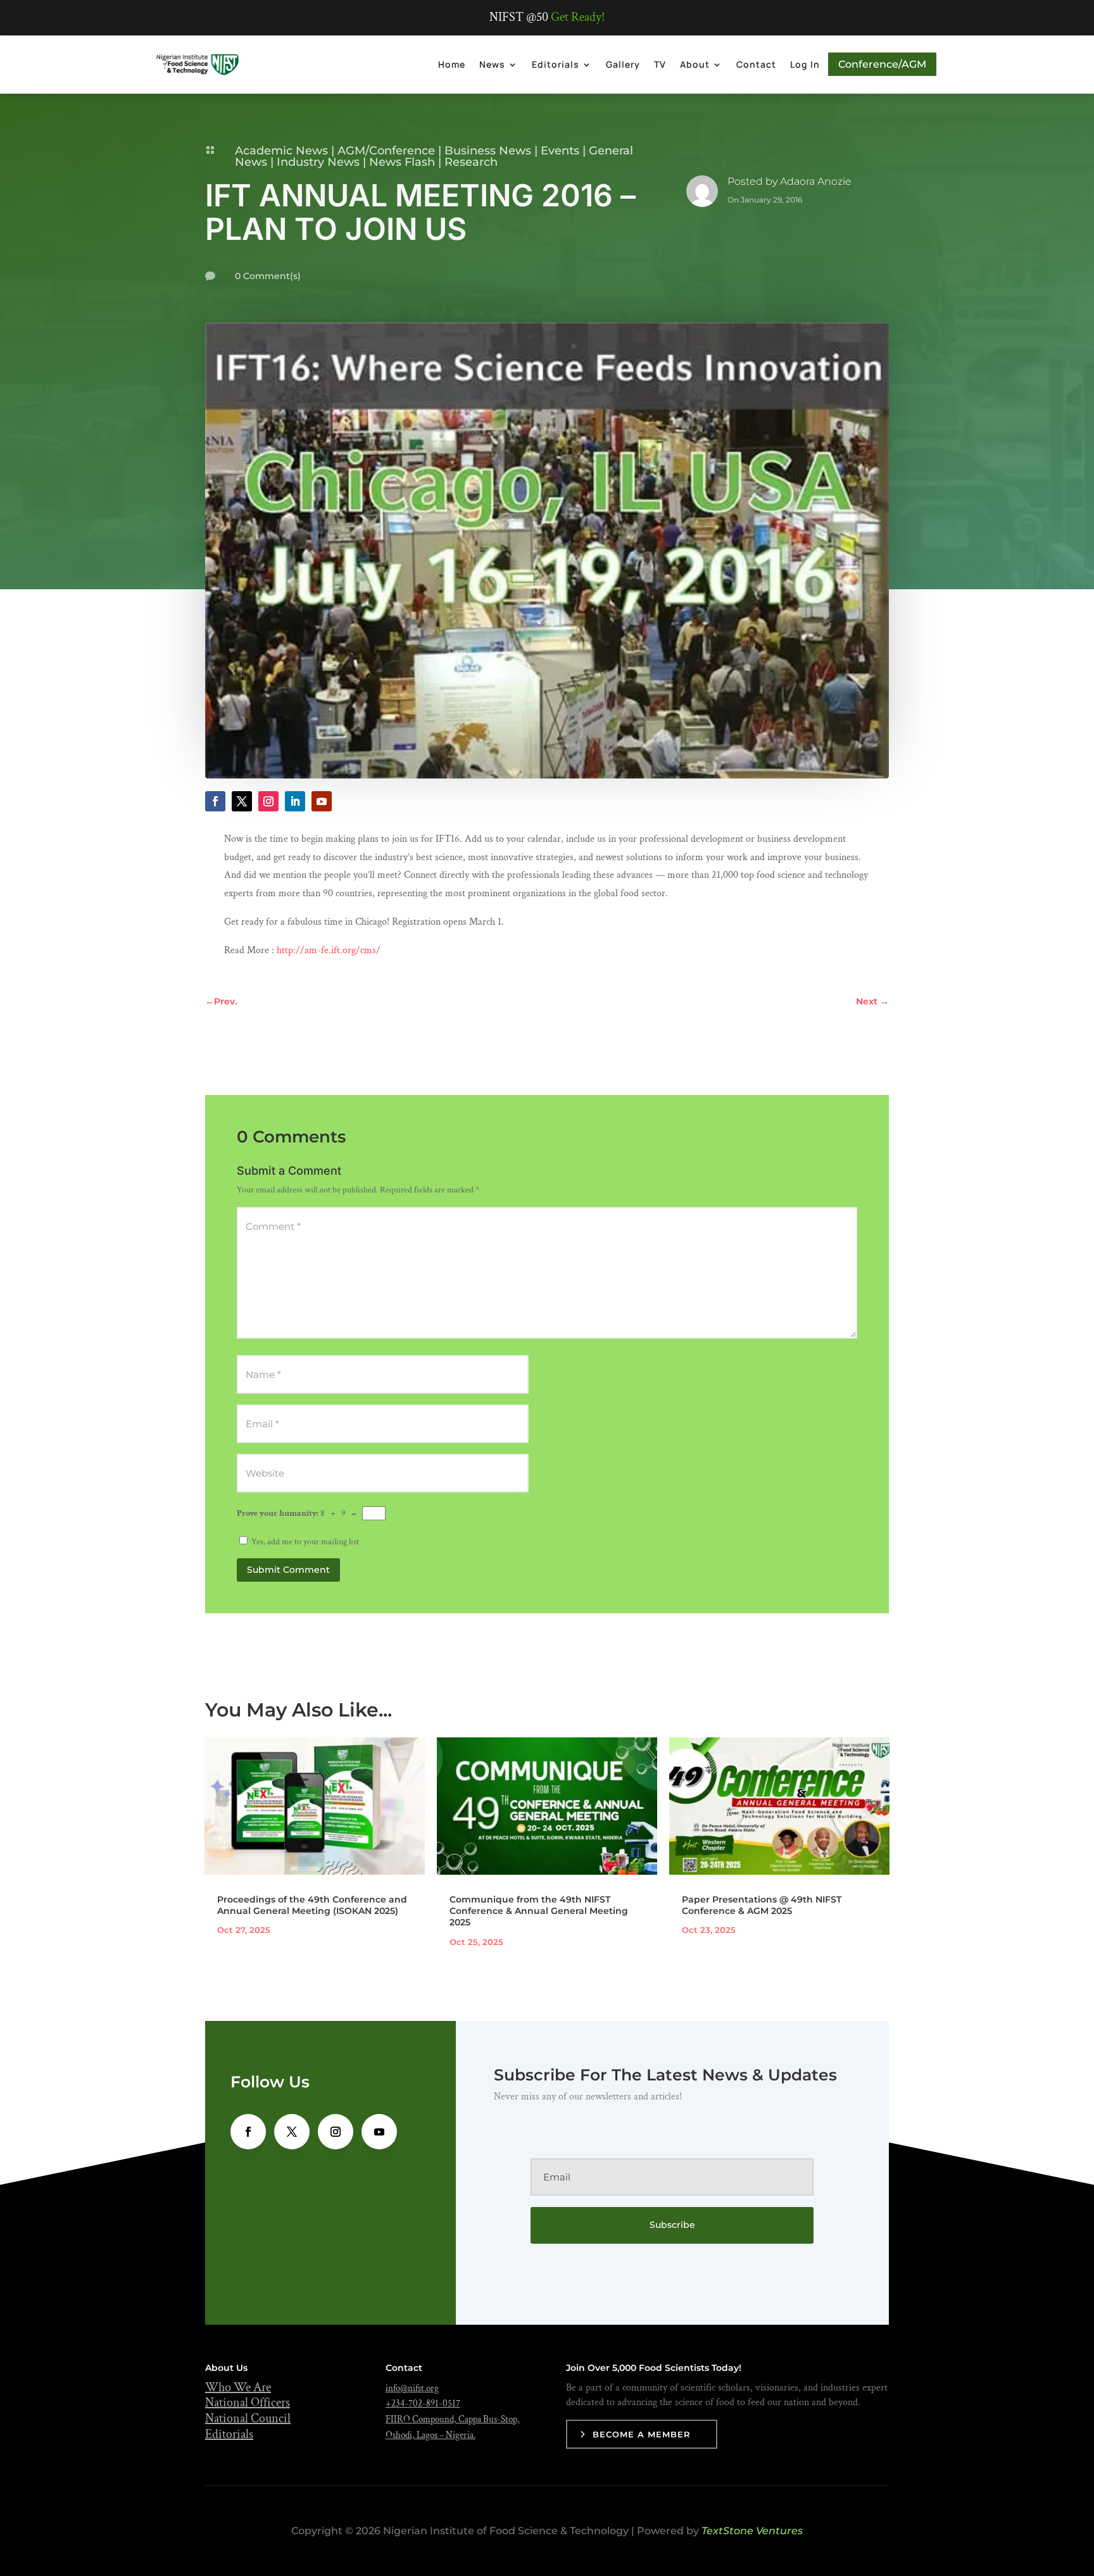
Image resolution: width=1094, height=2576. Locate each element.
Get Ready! (578, 17)
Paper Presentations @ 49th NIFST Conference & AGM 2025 (762, 1905)
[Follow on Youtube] (322, 801)
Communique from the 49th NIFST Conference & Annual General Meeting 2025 (539, 1911)
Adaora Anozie (816, 181)
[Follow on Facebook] (215, 801)
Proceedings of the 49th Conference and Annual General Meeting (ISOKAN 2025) (312, 1905)
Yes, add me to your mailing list (304, 1542)
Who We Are (238, 2387)
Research (471, 162)
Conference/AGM (882, 64)
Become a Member (642, 2434)
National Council (248, 2418)
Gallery (623, 64)
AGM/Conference (386, 151)
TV (660, 64)
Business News (488, 151)
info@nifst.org (412, 2388)
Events (560, 151)
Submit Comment (288, 1570)
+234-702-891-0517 (423, 2404)
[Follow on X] (242, 801)
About (695, 64)
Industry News (318, 162)
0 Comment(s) (268, 276)
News (492, 64)
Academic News (281, 151)
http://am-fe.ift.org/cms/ (327, 950)
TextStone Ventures (752, 2531)
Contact (756, 64)
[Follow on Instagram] (268, 801)
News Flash (402, 162)
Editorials (556, 64)
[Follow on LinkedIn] (295, 801)
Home (452, 64)
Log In (805, 64)
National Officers (248, 2403)
